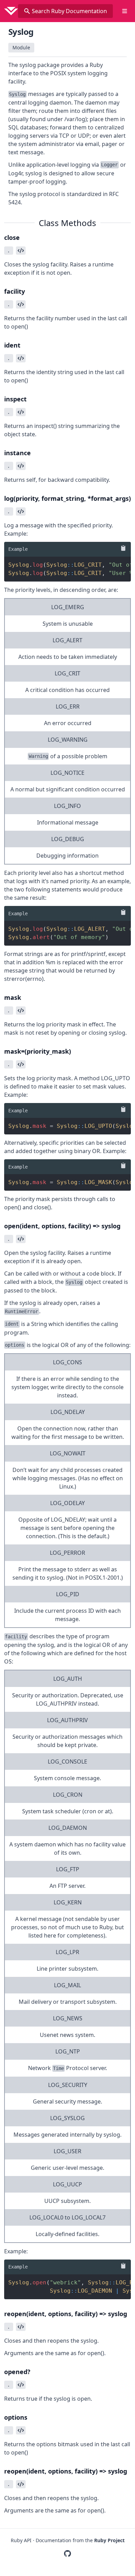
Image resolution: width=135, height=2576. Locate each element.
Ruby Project (109, 2540)
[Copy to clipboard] (122, 548)
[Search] (27, 11)
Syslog (21, 32)
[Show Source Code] (21, 251)
